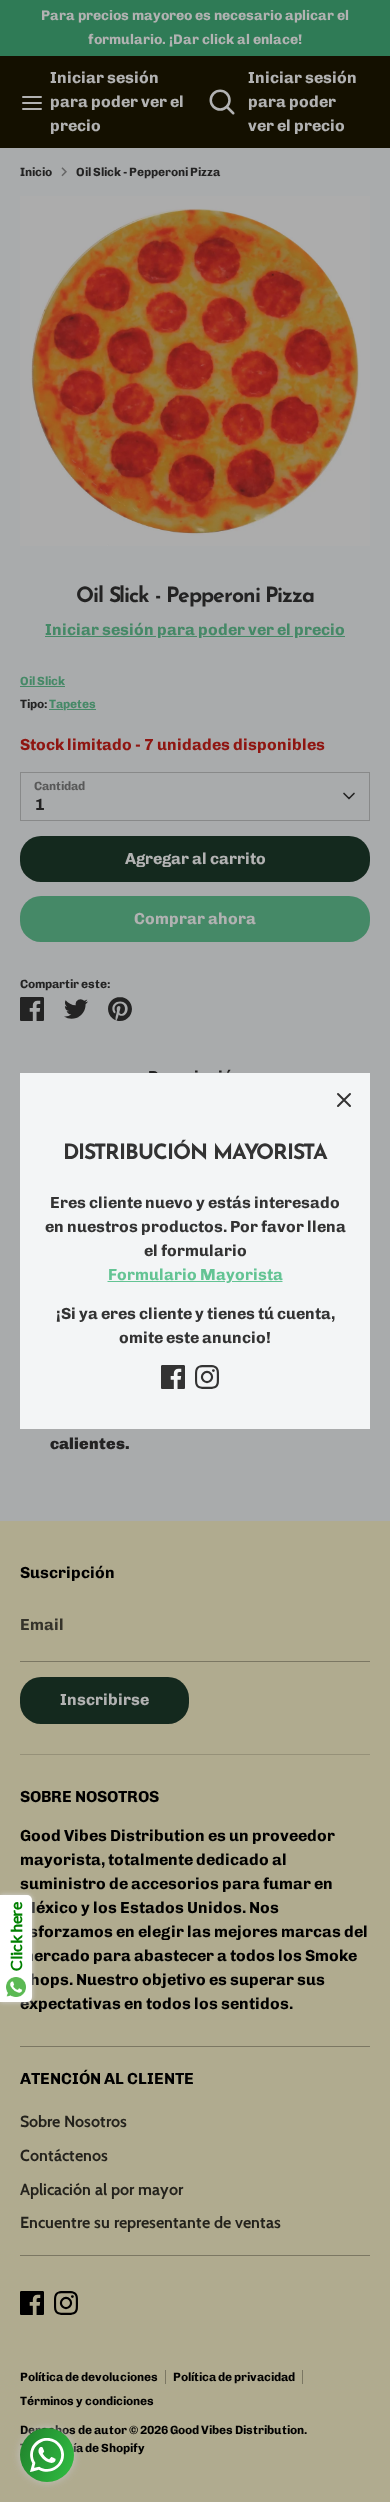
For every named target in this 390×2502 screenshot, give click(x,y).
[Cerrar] (344, 1099)
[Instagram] (207, 1377)
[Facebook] (173, 1377)
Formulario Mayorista (195, 1274)
